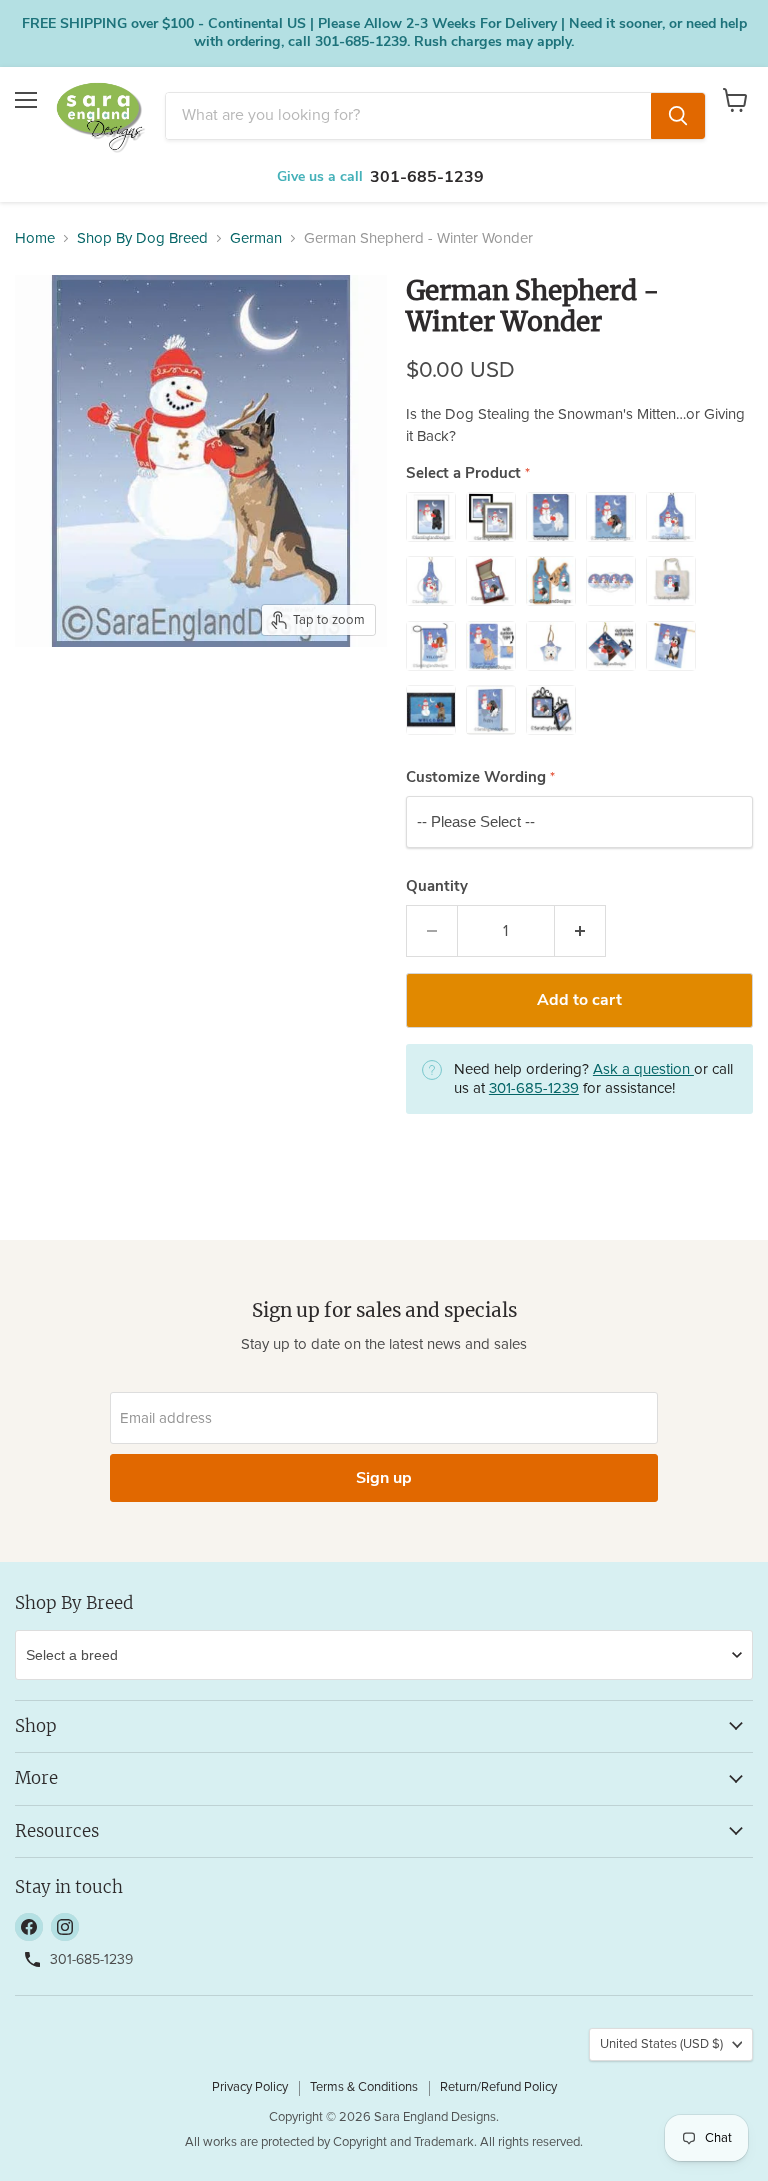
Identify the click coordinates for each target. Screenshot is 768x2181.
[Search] (678, 116)
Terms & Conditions (364, 2087)
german (256, 238)
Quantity (437, 886)
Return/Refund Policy (498, 2087)
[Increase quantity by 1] (580, 931)
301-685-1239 (427, 177)
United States (661, 2044)
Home (35, 238)
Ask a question (643, 1069)
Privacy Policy (250, 2087)
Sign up (384, 1478)
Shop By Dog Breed (142, 238)
